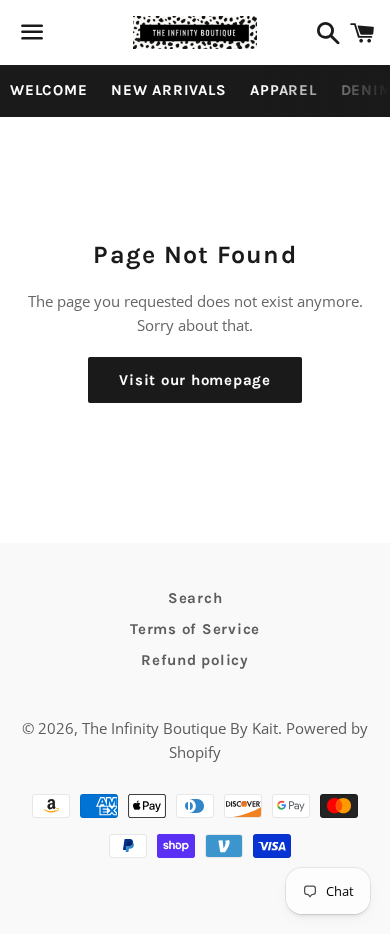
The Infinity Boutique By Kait (180, 728)
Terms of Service (195, 629)
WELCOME (48, 90)
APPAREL (283, 90)
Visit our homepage (195, 380)
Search (195, 598)
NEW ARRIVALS (168, 90)
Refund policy (195, 660)
